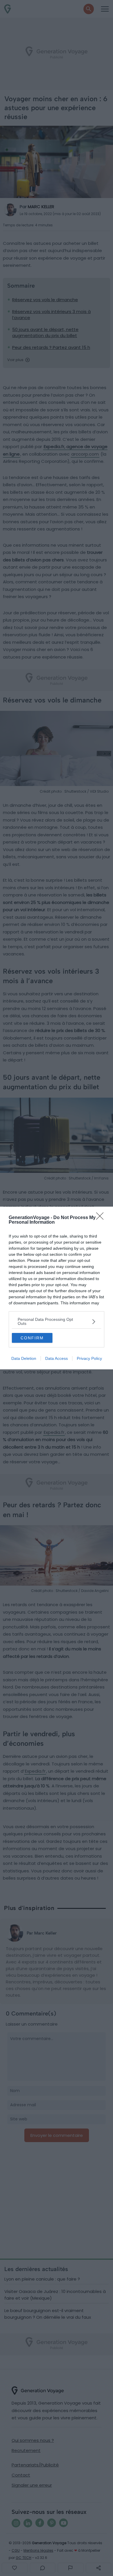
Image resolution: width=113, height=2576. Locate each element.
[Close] (102, 1218)
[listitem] (57, 1321)
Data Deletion (24, 1358)
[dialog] (57, 1288)
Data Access (57, 1358)
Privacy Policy (89, 1358)
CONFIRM (32, 1338)
